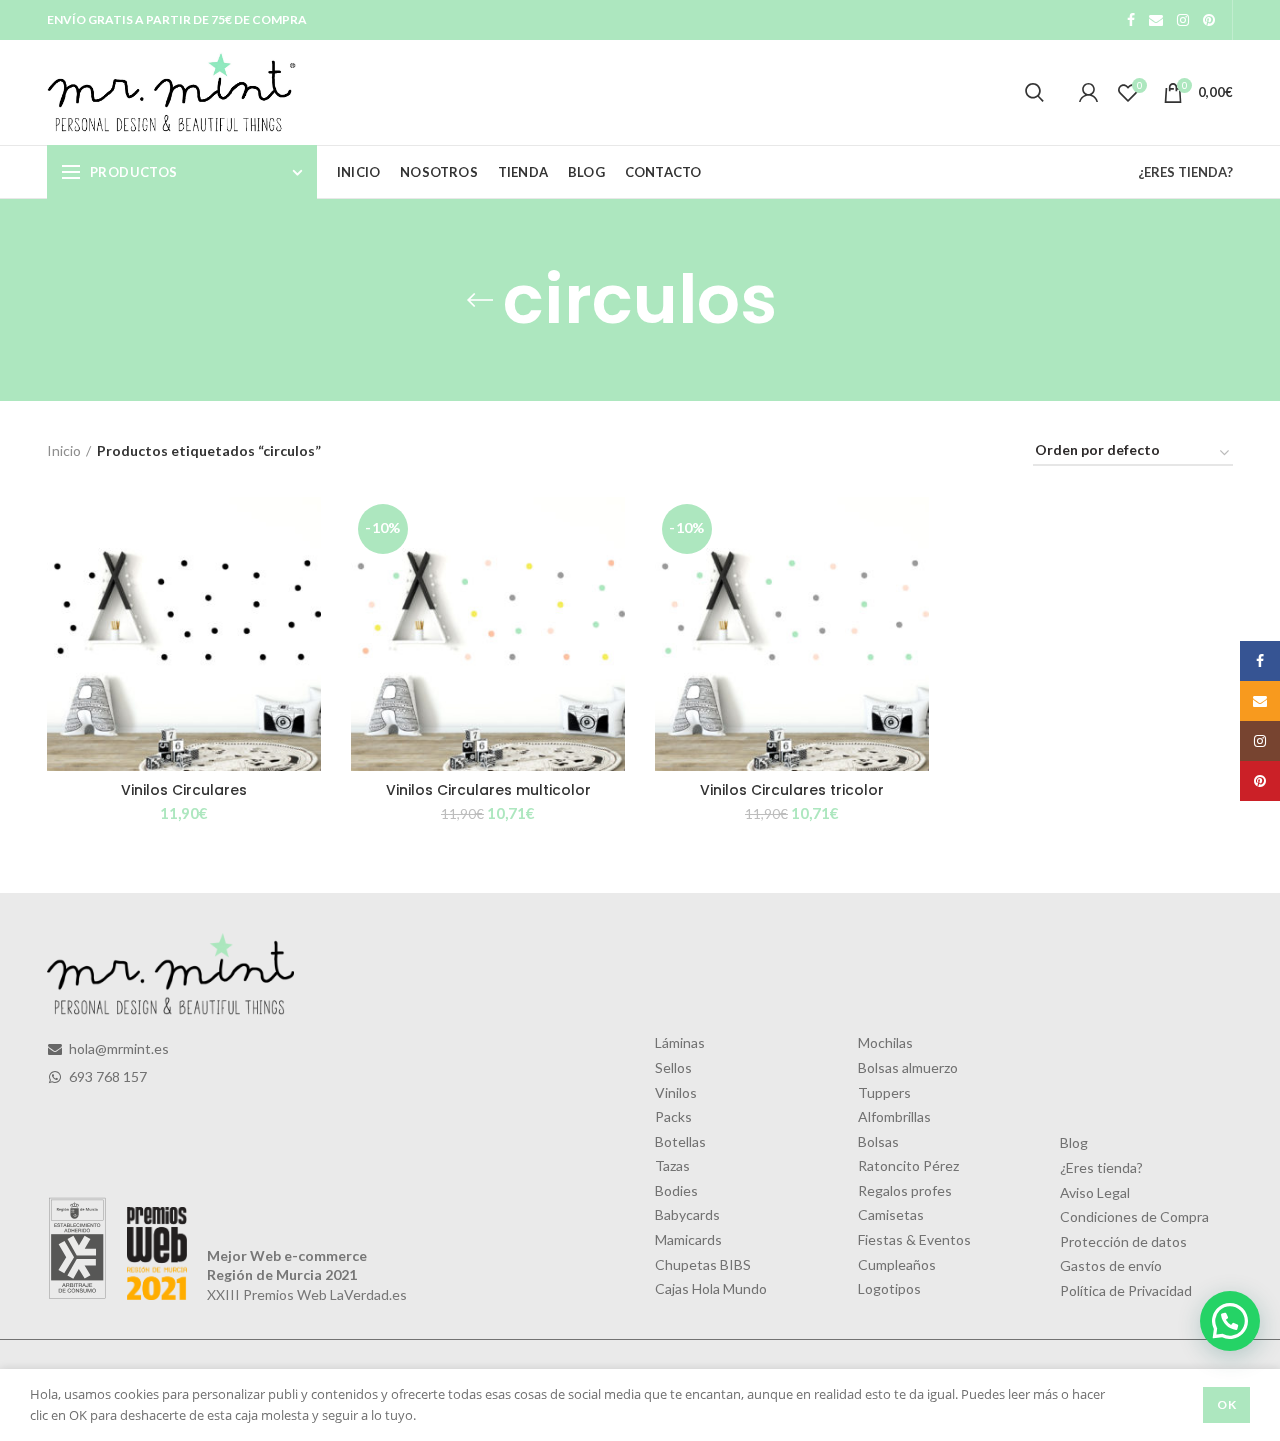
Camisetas (891, 1214)
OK (1226, 1404)
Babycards (687, 1214)
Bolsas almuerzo (908, 1067)
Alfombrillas (894, 1116)
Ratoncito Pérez (908, 1165)
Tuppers (884, 1092)
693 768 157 (106, 1076)
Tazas (672, 1165)
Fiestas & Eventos (914, 1239)
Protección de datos (1123, 1241)
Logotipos (889, 1288)
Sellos (673, 1067)
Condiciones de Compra (1134, 1216)
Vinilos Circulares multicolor (488, 790)
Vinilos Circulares (184, 790)
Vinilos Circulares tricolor (792, 790)
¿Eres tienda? (1101, 1167)
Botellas (680, 1141)
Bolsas (878, 1141)
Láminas (680, 1042)
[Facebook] (1131, 20)
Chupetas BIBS (703, 1264)
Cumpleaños (897, 1264)
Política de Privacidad (1126, 1290)
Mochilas (885, 1042)
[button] (1230, 1321)
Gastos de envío (1111, 1265)
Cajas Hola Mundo (711, 1288)
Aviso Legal (1095, 1192)
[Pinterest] (1209, 20)
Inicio (64, 450)
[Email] (1156, 20)
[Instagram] (1183, 20)
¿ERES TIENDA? (1185, 172)
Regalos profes (905, 1190)
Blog (1074, 1142)
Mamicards (688, 1239)
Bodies (676, 1190)
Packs (673, 1116)
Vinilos (676, 1092)
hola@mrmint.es (117, 1048)
